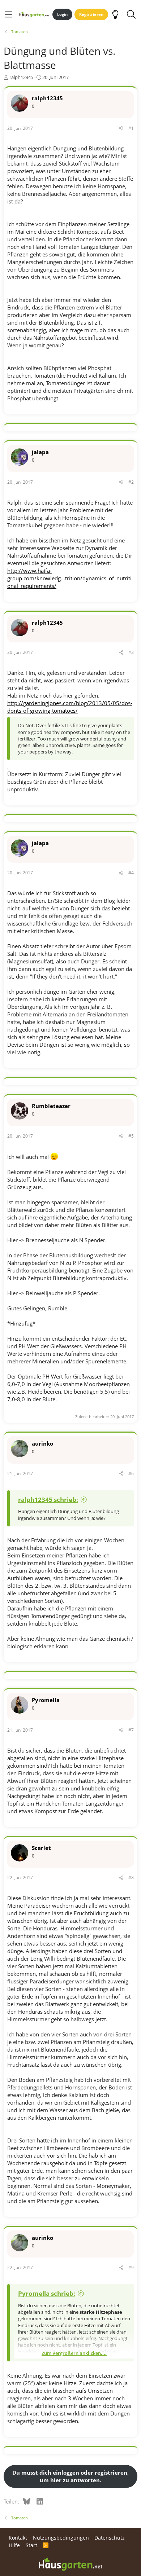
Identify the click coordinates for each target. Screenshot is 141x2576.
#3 (131, 652)
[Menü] (8, 14)
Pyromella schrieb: (47, 2293)
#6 (131, 1474)
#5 (131, 1136)
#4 (131, 873)
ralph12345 (21, 77)
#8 (131, 1878)
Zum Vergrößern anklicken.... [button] (74, 2353)
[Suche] (131, 14)
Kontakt (18, 2538)
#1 (131, 128)
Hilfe (14, 2545)
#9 (131, 2267)
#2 (131, 482)
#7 (131, 1730)
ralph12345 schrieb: (48, 1500)
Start (31, 2545)
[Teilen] (121, 129)
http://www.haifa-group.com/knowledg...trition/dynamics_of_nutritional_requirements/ (69, 578)
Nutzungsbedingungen (61, 2538)
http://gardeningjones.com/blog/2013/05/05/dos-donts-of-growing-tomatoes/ (70, 707)
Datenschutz (110, 2538)
